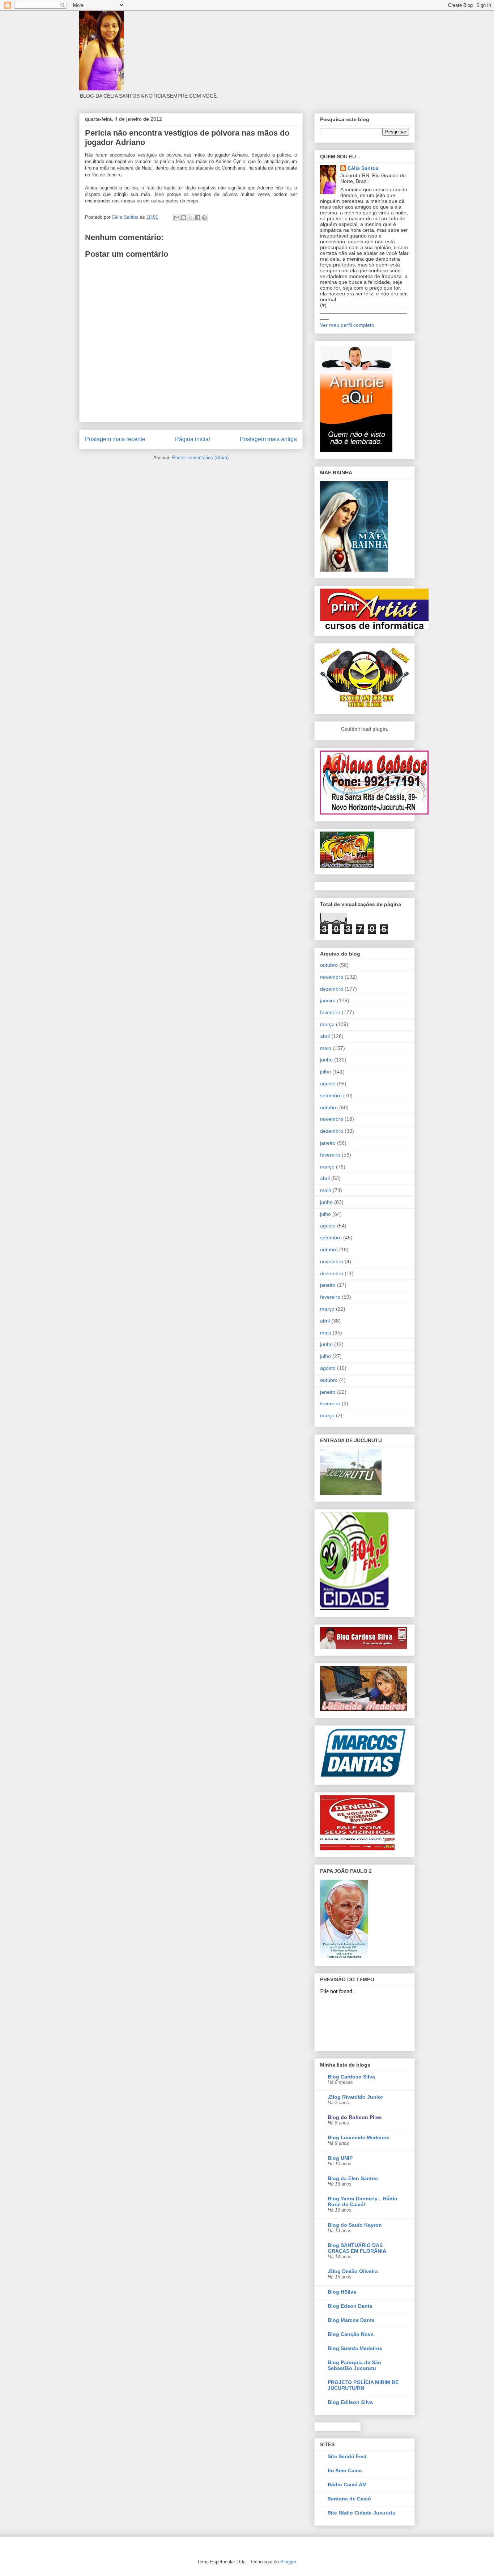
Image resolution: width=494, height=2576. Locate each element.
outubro (329, 965)
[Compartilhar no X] (191, 218)
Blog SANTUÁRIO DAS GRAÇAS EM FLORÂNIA (357, 2248)
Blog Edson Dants (350, 2306)
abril (325, 1036)
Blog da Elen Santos (353, 2178)
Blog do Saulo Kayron (355, 2225)
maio (326, 1048)
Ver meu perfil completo (347, 325)
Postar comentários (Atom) (200, 458)
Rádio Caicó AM (347, 2485)
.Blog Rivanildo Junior (355, 2097)
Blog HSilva (342, 2292)
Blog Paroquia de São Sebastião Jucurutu (354, 2365)
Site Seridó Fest (347, 2456)
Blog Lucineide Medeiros (359, 2137)
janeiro (328, 1000)
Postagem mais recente (115, 439)
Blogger (288, 2562)
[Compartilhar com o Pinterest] (204, 218)
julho (325, 1072)
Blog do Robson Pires (355, 2117)
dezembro (332, 989)
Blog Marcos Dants (351, 2320)
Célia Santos (363, 168)
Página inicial (193, 439)
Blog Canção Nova (351, 2334)
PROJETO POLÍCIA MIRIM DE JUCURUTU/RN (363, 2385)
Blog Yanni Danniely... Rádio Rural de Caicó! (363, 2201)
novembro (332, 977)
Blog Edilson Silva (350, 2402)
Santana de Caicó (349, 2499)
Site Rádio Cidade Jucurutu (362, 2513)
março (327, 1024)
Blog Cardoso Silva (351, 2077)
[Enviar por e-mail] (177, 218)
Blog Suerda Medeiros (355, 2348)
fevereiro (330, 1012)
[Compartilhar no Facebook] (197, 218)
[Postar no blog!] (184, 218)
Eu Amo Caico (345, 2470)
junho (326, 1060)
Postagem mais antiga (268, 439)
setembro (331, 1095)
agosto (328, 1084)
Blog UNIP (340, 2158)
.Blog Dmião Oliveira (353, 2271)
